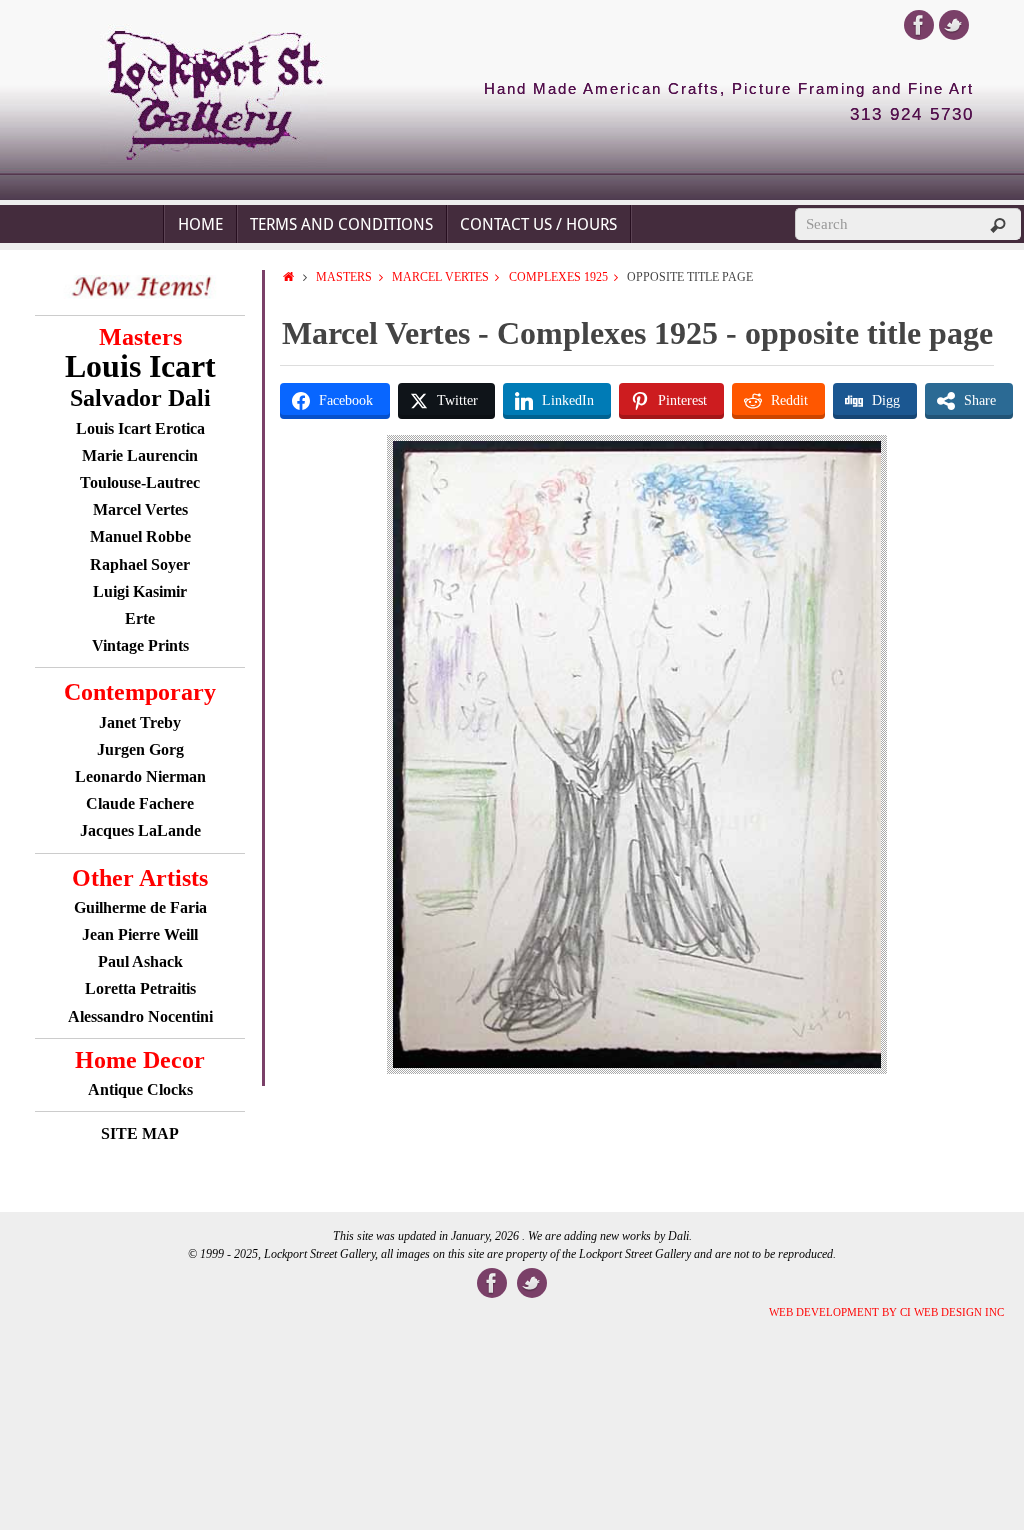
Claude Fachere (140, 803)
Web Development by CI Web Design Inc (886, 1312)
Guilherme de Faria (140, 907)
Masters (344, 277)
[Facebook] (919, 25)
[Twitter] (954, 25)
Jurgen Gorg (140, 749)
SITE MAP (140, 1133)
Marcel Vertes (440, 277)
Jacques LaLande (140, 830)
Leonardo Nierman (140, 776)
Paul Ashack (140, 961)
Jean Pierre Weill (140, 934)
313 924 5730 (912, 115)
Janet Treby (140, 722)
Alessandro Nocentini (140, 1016)
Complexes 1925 (558, 277)
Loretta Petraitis (140, 988)
